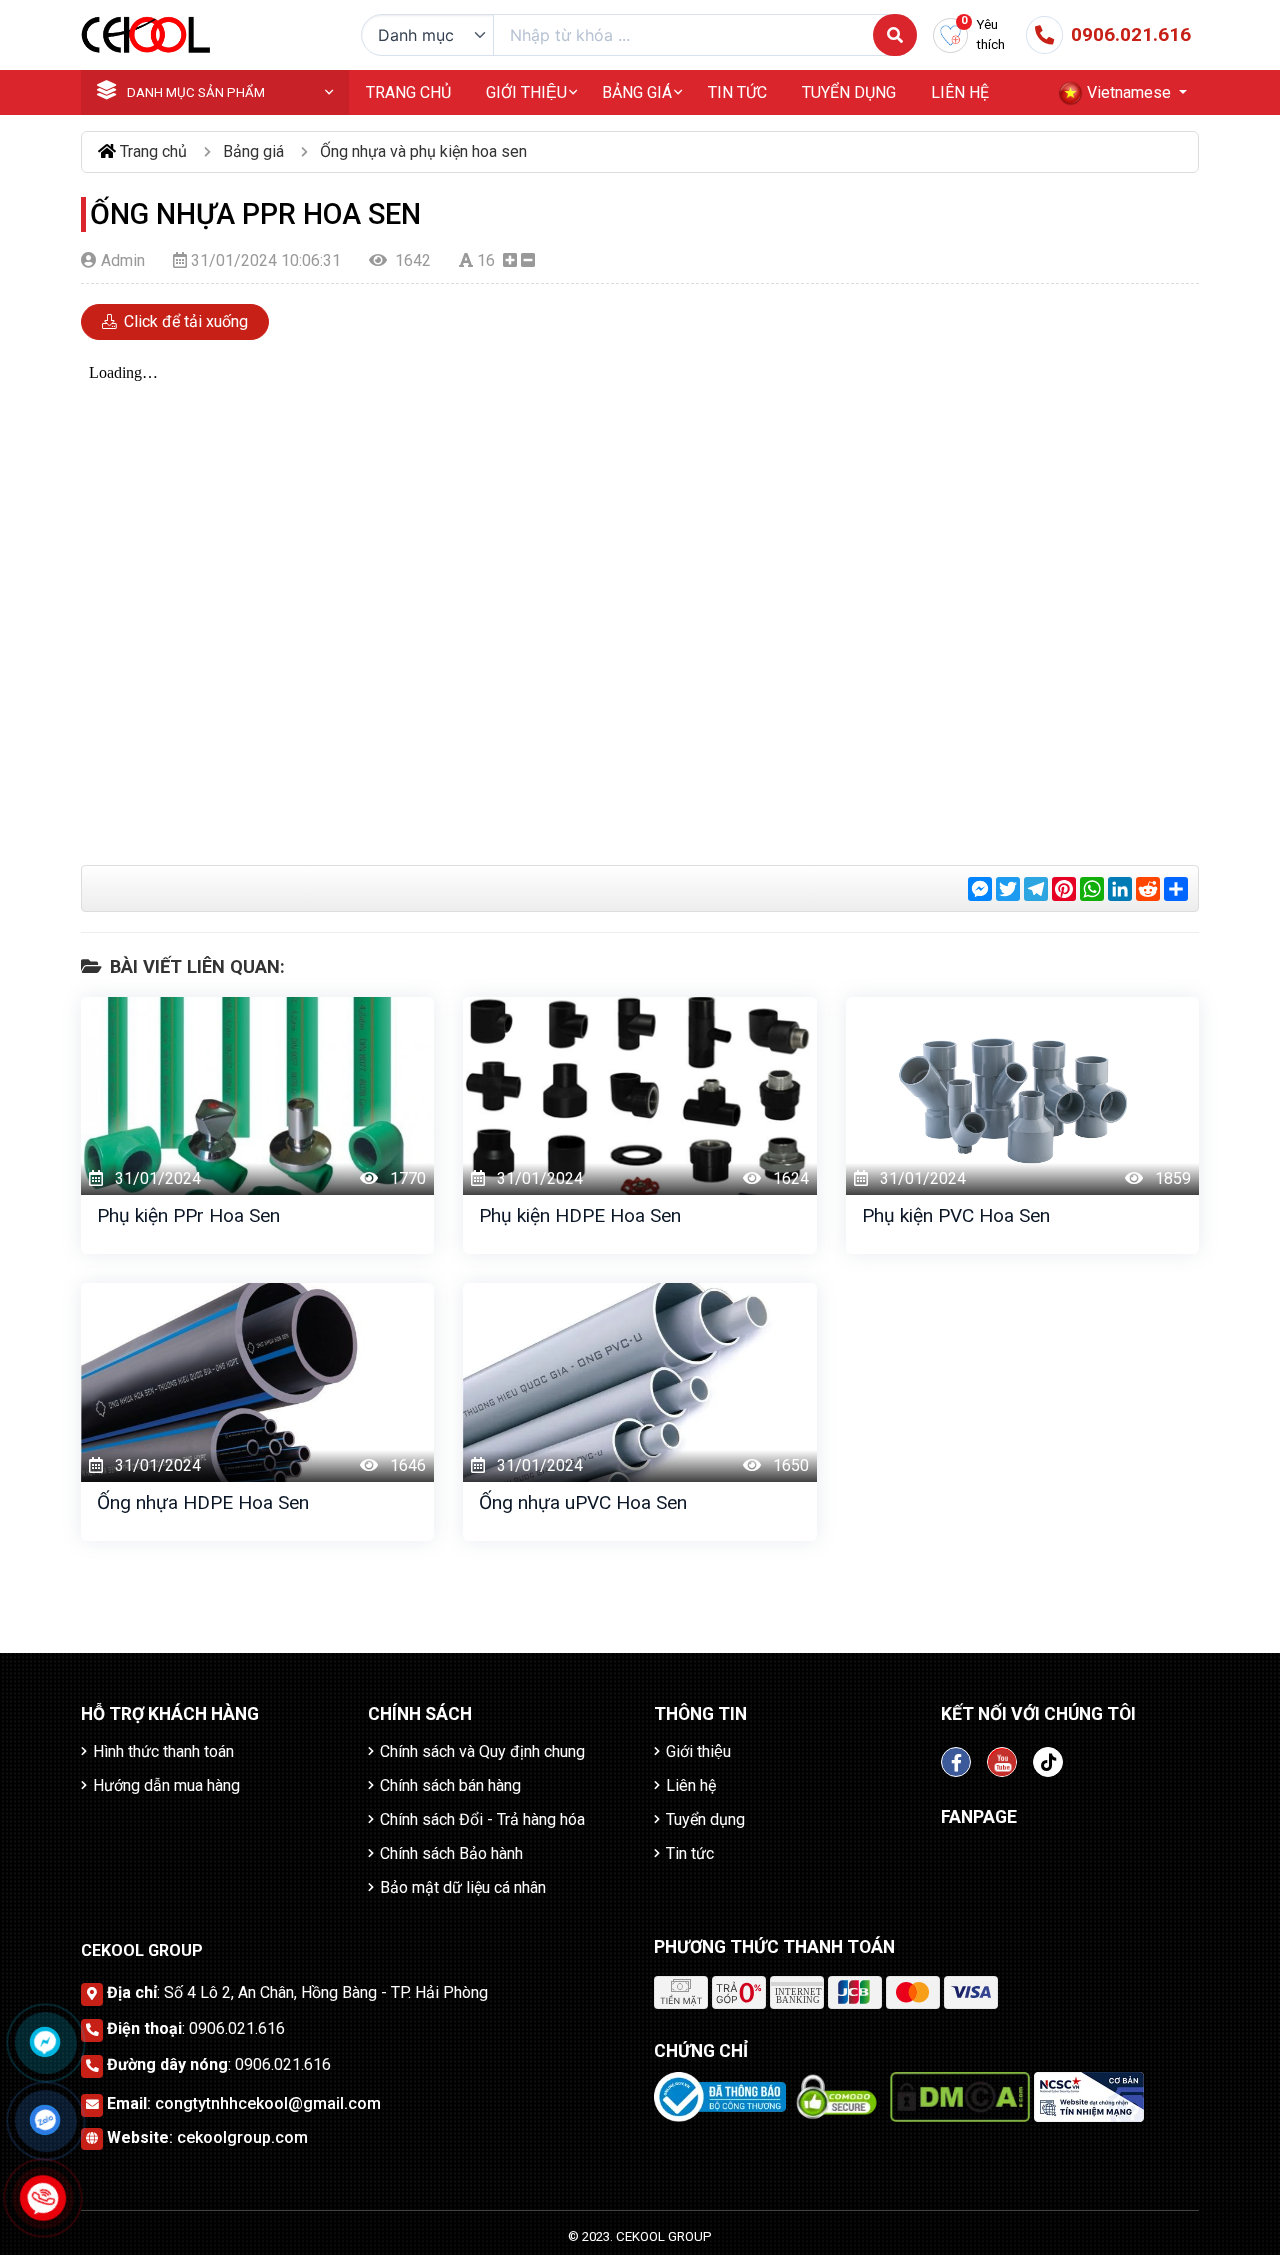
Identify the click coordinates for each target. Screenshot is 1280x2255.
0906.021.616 (237, 2028)
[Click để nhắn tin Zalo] (45, 2120)
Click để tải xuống (184, 321)
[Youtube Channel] (1002, 1762)
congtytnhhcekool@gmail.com (268, 2103)
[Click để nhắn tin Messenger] (45, 2042)
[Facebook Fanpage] (956, 1762)
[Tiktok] (1048, 1762)
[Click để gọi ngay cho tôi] (43, 2197)
